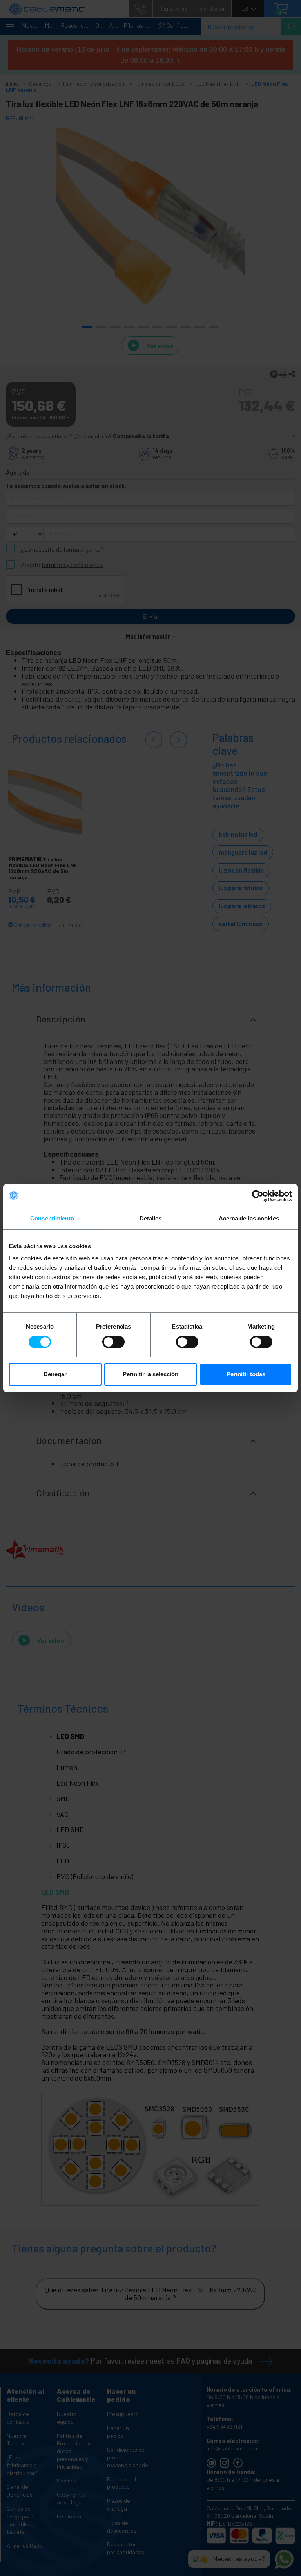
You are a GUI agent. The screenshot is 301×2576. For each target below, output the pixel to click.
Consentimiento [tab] (52, 1218)
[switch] (113, 1342)
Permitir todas (246, 1374)
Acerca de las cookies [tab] (249, 1218)
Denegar (55, 1374)
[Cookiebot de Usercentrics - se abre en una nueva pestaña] (258, 1196)
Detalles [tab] (151, 1218)
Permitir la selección (150, 1374)
